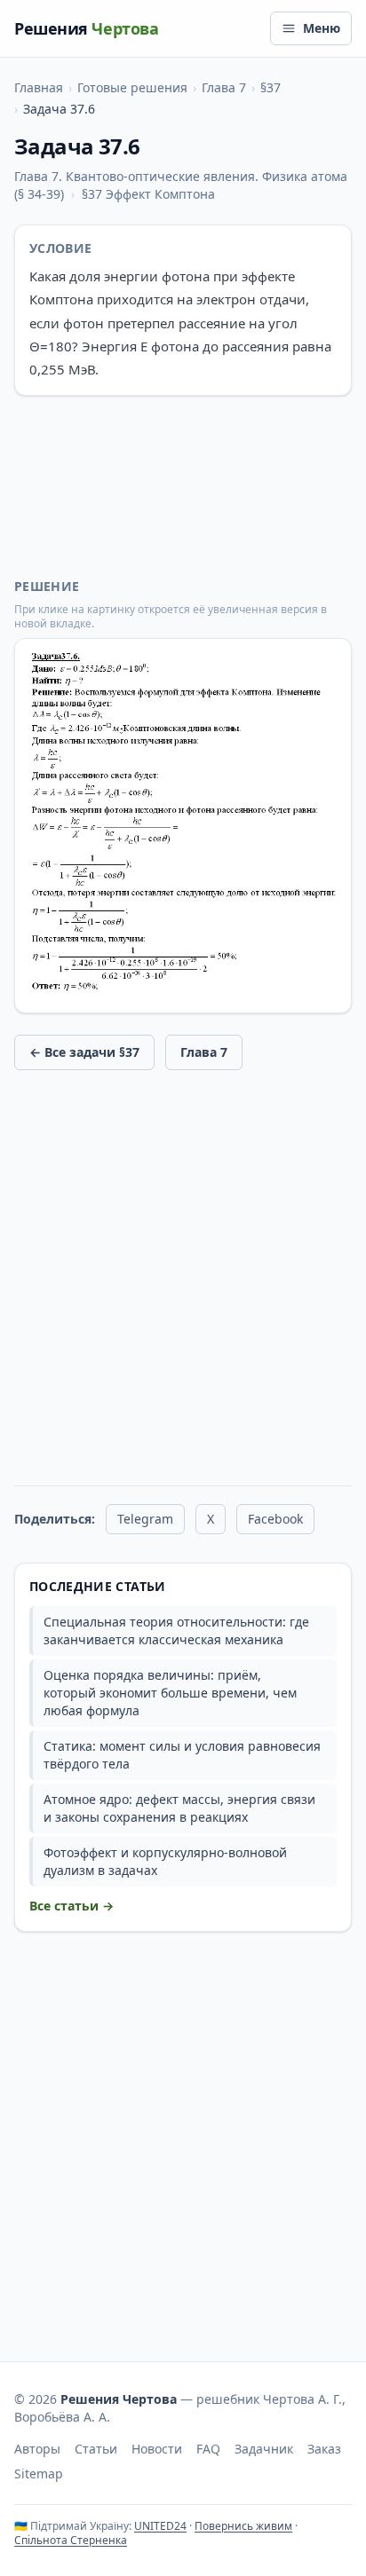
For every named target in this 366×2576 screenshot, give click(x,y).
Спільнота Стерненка (71, 2540)
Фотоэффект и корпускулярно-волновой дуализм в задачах (165, 1861)
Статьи (96, 2449)
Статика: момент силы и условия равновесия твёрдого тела (182, 1755)
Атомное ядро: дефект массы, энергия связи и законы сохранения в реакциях (179, 1808)
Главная (39, 87)
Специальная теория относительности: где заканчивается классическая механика (176, 1631)
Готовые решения (132, 87)
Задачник (264, 2449)
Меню (322, 28)
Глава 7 (224, 87)
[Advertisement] (183, 487)
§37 (271, 87)
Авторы (37, 2449)
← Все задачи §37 (84, 1052)
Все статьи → (72, 1906)
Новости (157, 2449)
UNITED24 (160, 2526)
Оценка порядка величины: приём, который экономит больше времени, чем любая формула (170, 1693)
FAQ (208, 2449)
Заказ (324, 2449)
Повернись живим (243, 2526)
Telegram (145, 1519)
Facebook (275, 1519)
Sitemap (39, 2474)
